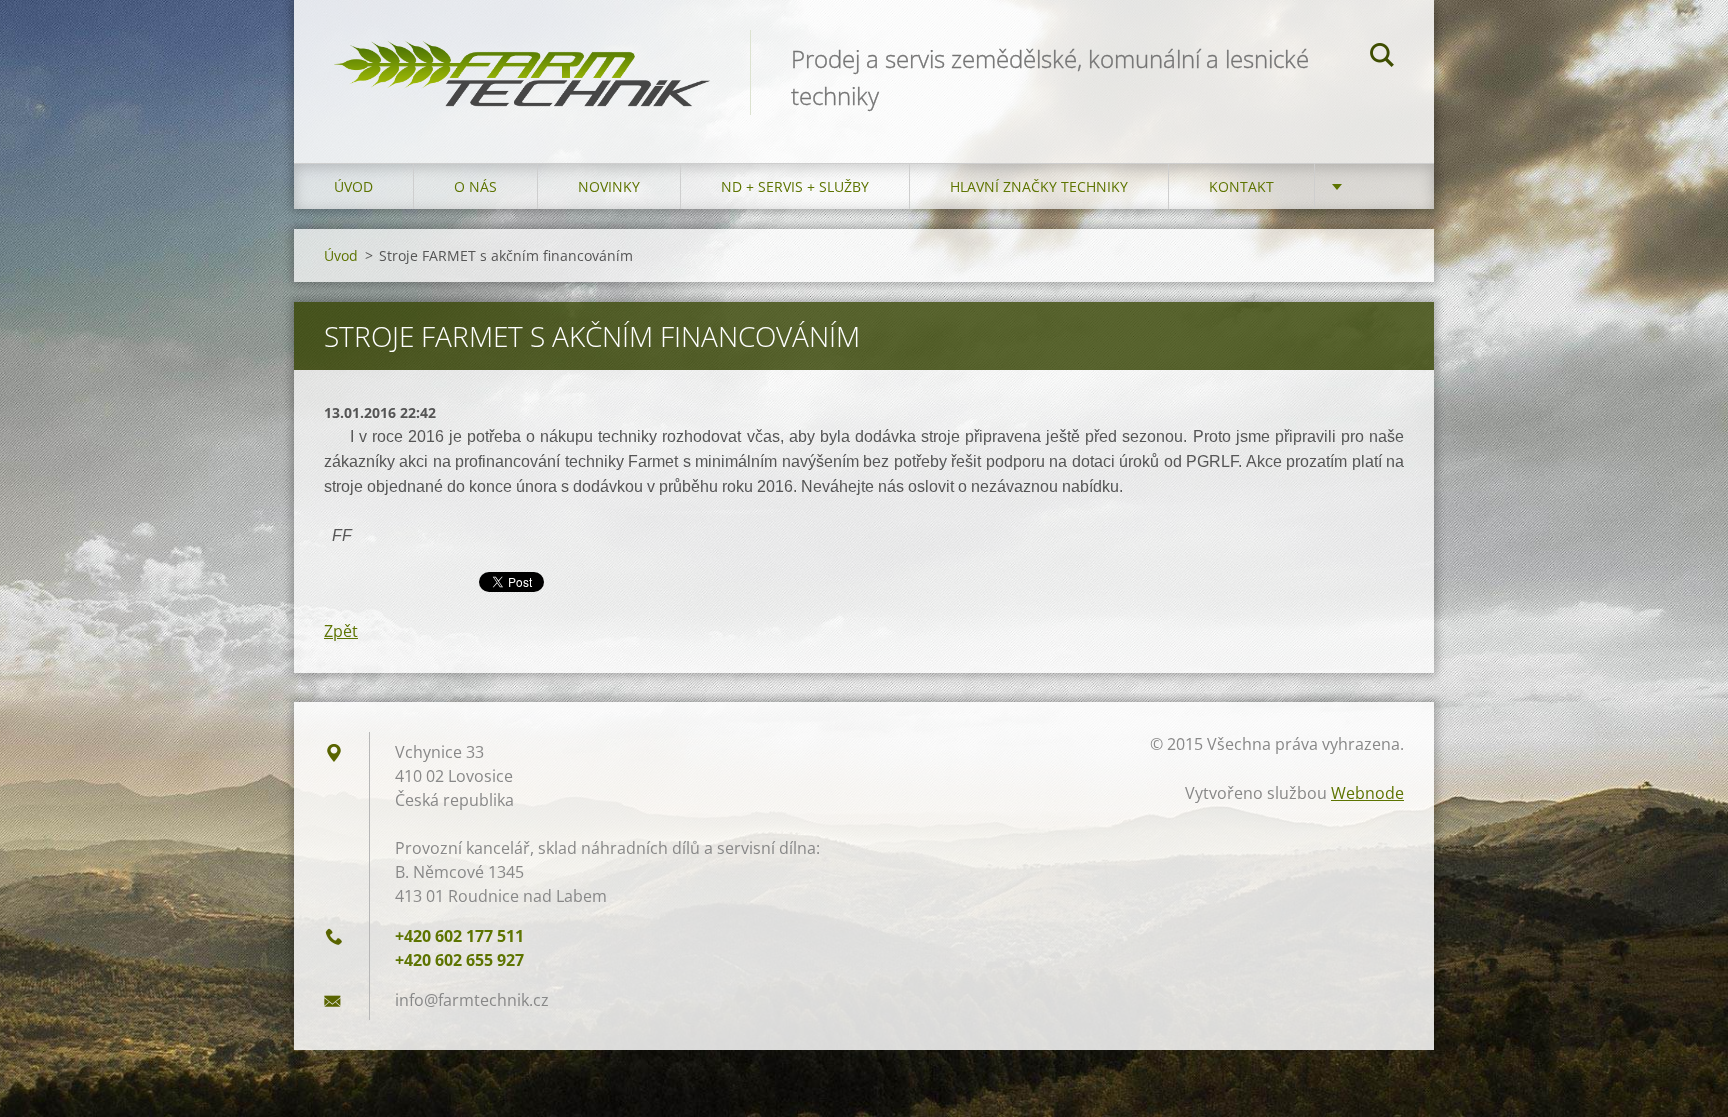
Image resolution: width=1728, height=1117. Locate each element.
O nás (475, 186)
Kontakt (1241, 186)
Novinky (609, 186)
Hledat (1382, 58)
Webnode (1367, 793)
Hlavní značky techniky (1039, 186)
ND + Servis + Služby (795, 186)
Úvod (353, 186)
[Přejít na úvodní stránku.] (522, 61)
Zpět (341, 631)
